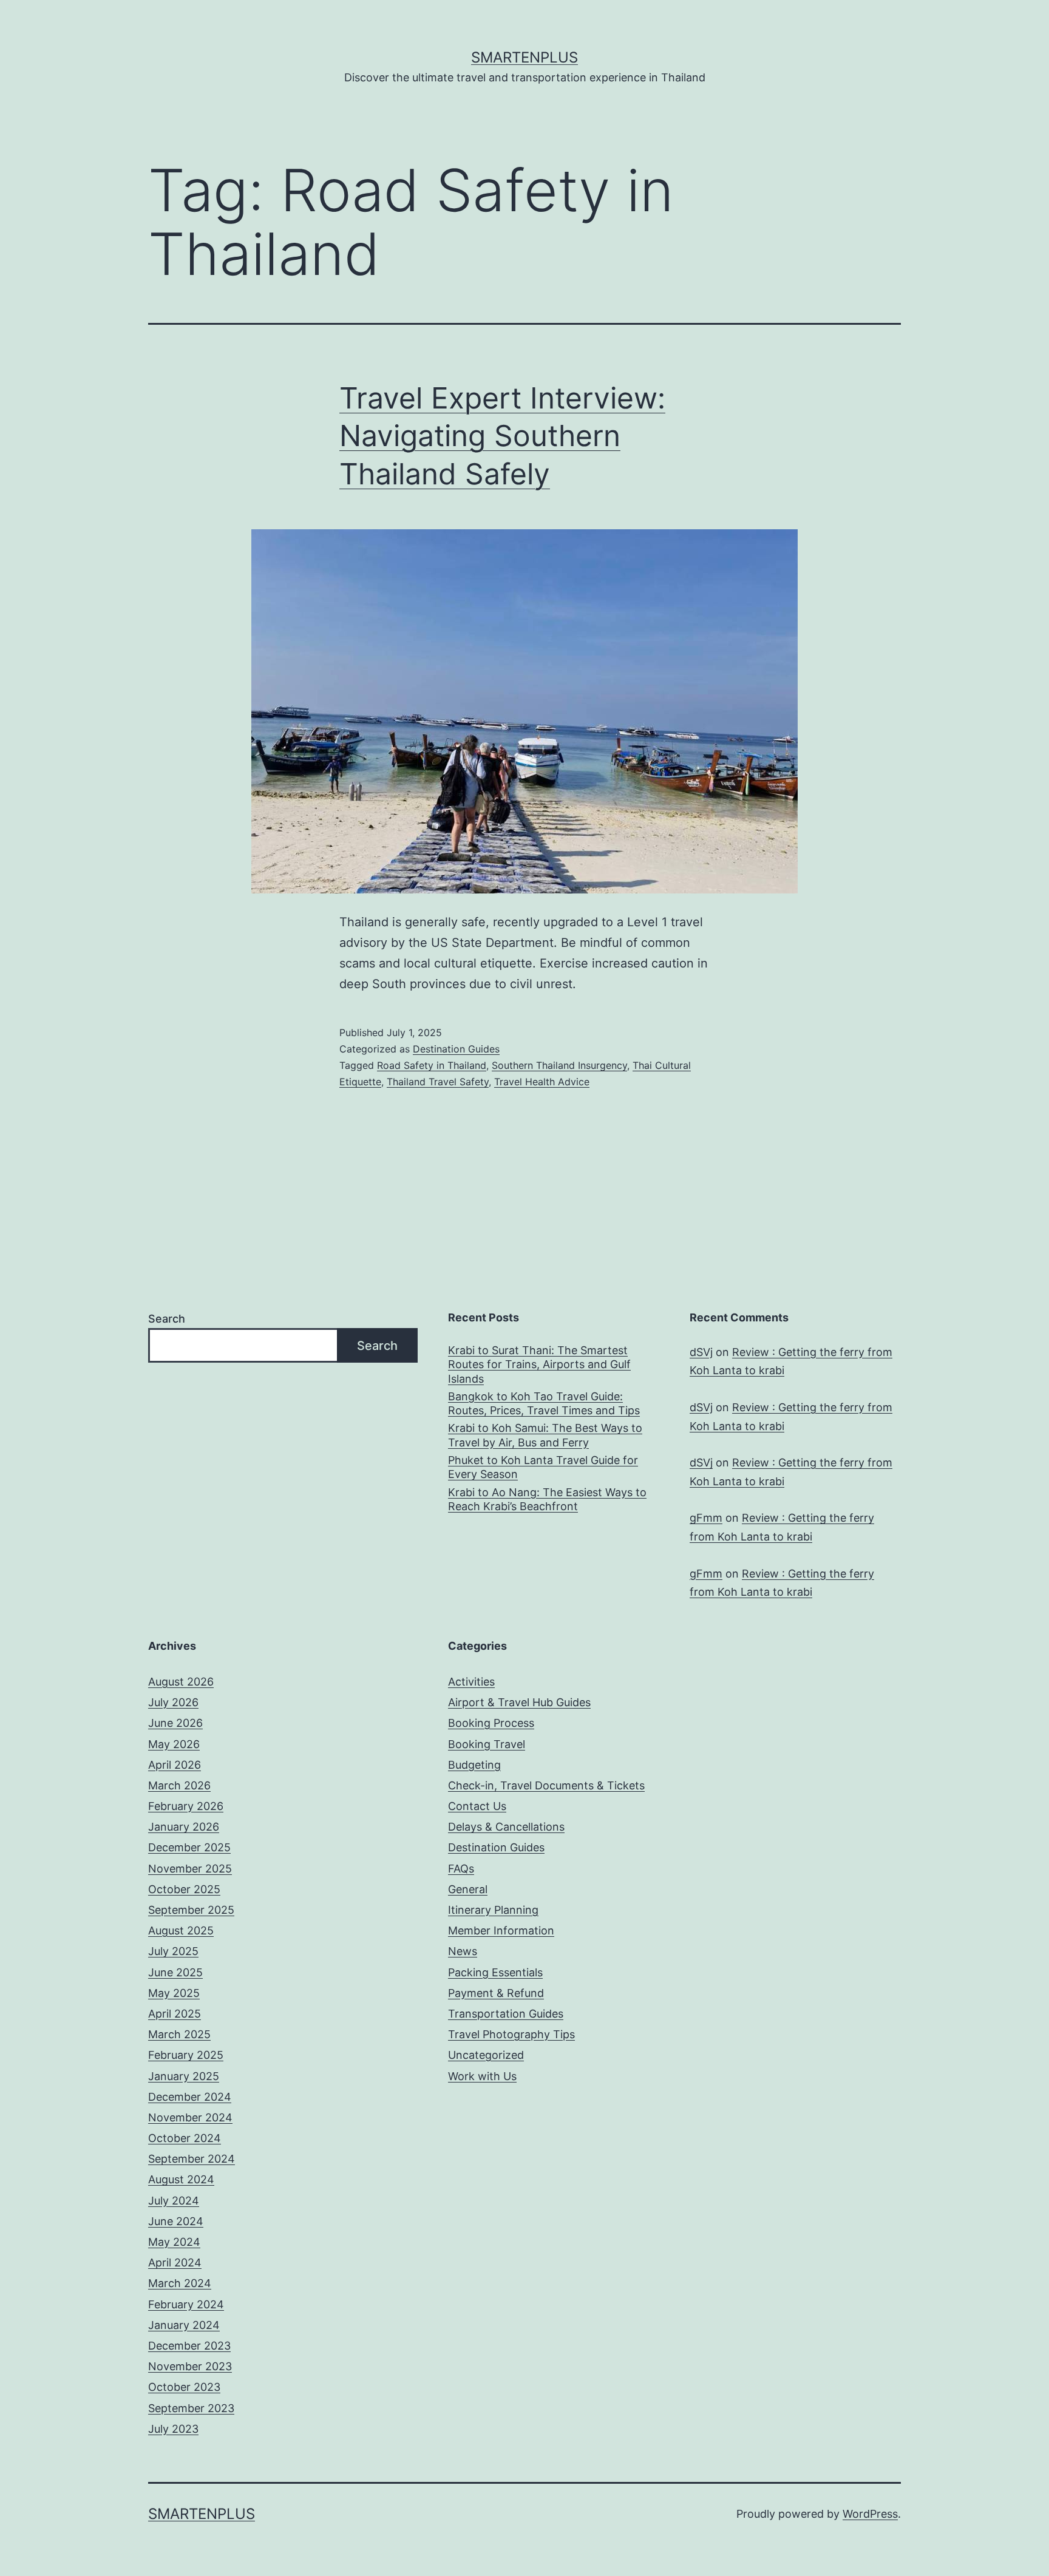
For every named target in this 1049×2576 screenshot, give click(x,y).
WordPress (870, 2514)
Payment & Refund (496, 1993)
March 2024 (180, 2283)
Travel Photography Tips (511, 2034)
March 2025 (179, 2034)
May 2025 (174, 1993)
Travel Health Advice (542, 1082)
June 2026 (175, 1723)
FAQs (461, 1869)
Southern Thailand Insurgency (559, 1065)
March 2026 (179, 1785)
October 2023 (184, 2387)
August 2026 (181, 1682)
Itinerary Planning (493, 1910)
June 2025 (175, 1972)
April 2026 (175, 1765)
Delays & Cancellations (506, 1827)
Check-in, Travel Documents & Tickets (546, 1785)
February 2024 (186, 2304)
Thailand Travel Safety (438, 1082)
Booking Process (491, 1723)
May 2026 (174, 1744)
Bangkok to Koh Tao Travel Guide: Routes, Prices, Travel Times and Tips (544, 1403)
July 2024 (174, 2201)
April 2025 (175, 2014)
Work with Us (482, 2076)
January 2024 (184, 2325)
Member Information (501, 1930)
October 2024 (185, 2138)
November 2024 (190, 2117)
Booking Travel (487, 1744)
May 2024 (174, 2242)
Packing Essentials (495, 1972)
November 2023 (190, 2366)
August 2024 (181, 2179)
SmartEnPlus (524, 57)
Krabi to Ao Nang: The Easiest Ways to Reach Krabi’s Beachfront (547, 1499)
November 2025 (190, 1869)
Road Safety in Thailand (432, 1065)
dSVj (701, 1352)
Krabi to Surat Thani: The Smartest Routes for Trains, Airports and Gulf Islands (539, 1364)
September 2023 (191, 2408)
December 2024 (190, 2097)
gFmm (706, 1518)
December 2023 (189, 2346)
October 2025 (184, 1889)
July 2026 (173, 1702)
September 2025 (191, 1910)
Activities (471, 1682)
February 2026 (186, 1806)
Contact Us (477, 1806)
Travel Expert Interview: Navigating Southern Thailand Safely (502, 436)
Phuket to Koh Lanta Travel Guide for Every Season (543, 1467)
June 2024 (176, 2221)
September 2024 (192, 2159)
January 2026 (184, 1827)
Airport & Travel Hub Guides (519, 1702)
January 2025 (184, 2076)
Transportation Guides (506, 2014)
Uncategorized (486, 2055)
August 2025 (181, 1930)
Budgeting (474, 1765)
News (463, 1951)
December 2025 (189, 1847)
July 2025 (173, 1951)
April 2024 (175, 2262)
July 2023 (173, 2429)
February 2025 (186, 2055)
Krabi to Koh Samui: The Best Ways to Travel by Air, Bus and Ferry (545, 1435)
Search (167, 1319)
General (468, 1889)
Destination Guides (456, 1049)
